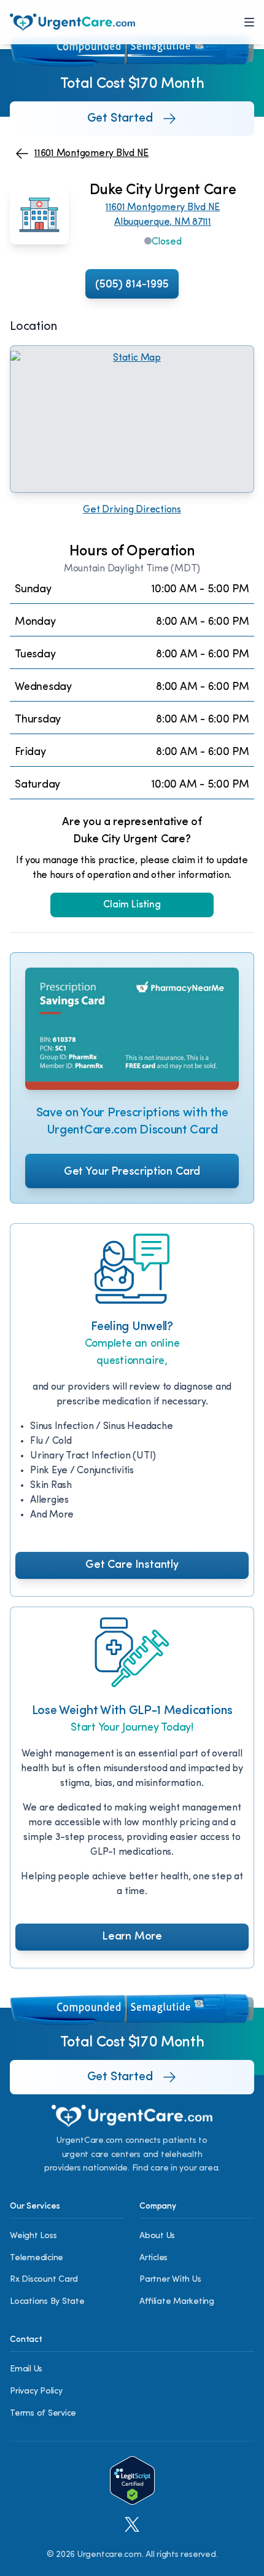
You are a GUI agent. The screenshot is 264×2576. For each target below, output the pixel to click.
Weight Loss (33, 2236)
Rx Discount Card (44, 2280)
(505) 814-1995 (132, 285)
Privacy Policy (36, 2391)
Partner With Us (170, 2280)
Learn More (132, 1937)
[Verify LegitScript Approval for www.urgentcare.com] (132, 2480)
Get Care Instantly (132, 1565)
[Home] (72, 22)
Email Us (26, 2369)
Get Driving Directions (132, 510)
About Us (157, 2236)
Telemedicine (37, 2258)
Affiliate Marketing (177, 2302)
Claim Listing (132, 905)
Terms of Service (43, 2414)
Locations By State (47, 2302)
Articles (153, 2258)
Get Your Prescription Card (132, 1172)
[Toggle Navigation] (249, 22)
